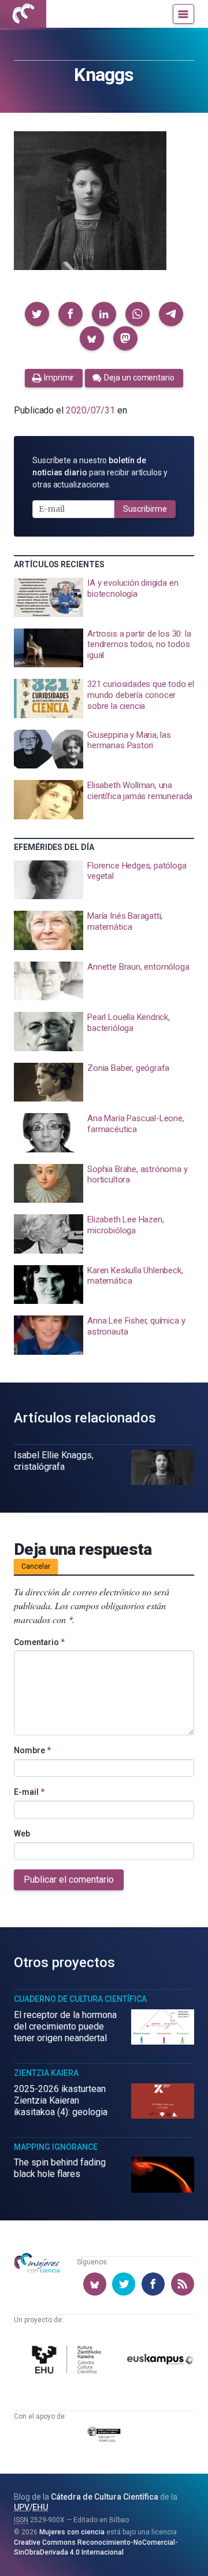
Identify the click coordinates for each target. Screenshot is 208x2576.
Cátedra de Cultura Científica (105, 2497)
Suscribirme (145, 509)
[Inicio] (23, 14)
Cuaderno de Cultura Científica (80, 1999)
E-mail (29, 1792)
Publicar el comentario (69, 1880)
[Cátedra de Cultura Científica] (68, 2361)
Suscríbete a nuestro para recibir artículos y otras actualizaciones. (100, 472)
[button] (37, 314)
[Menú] (183, 14)
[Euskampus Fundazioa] (160, 2361)
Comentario (39, 1642)
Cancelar (36, 1566)
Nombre (32, 1750)
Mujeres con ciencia (72, 2532)
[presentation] (104, 597)
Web (22, 1834)
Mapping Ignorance (56, 2147)
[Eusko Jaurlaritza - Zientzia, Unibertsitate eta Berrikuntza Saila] (104, 2437)
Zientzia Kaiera (46, 2073)
